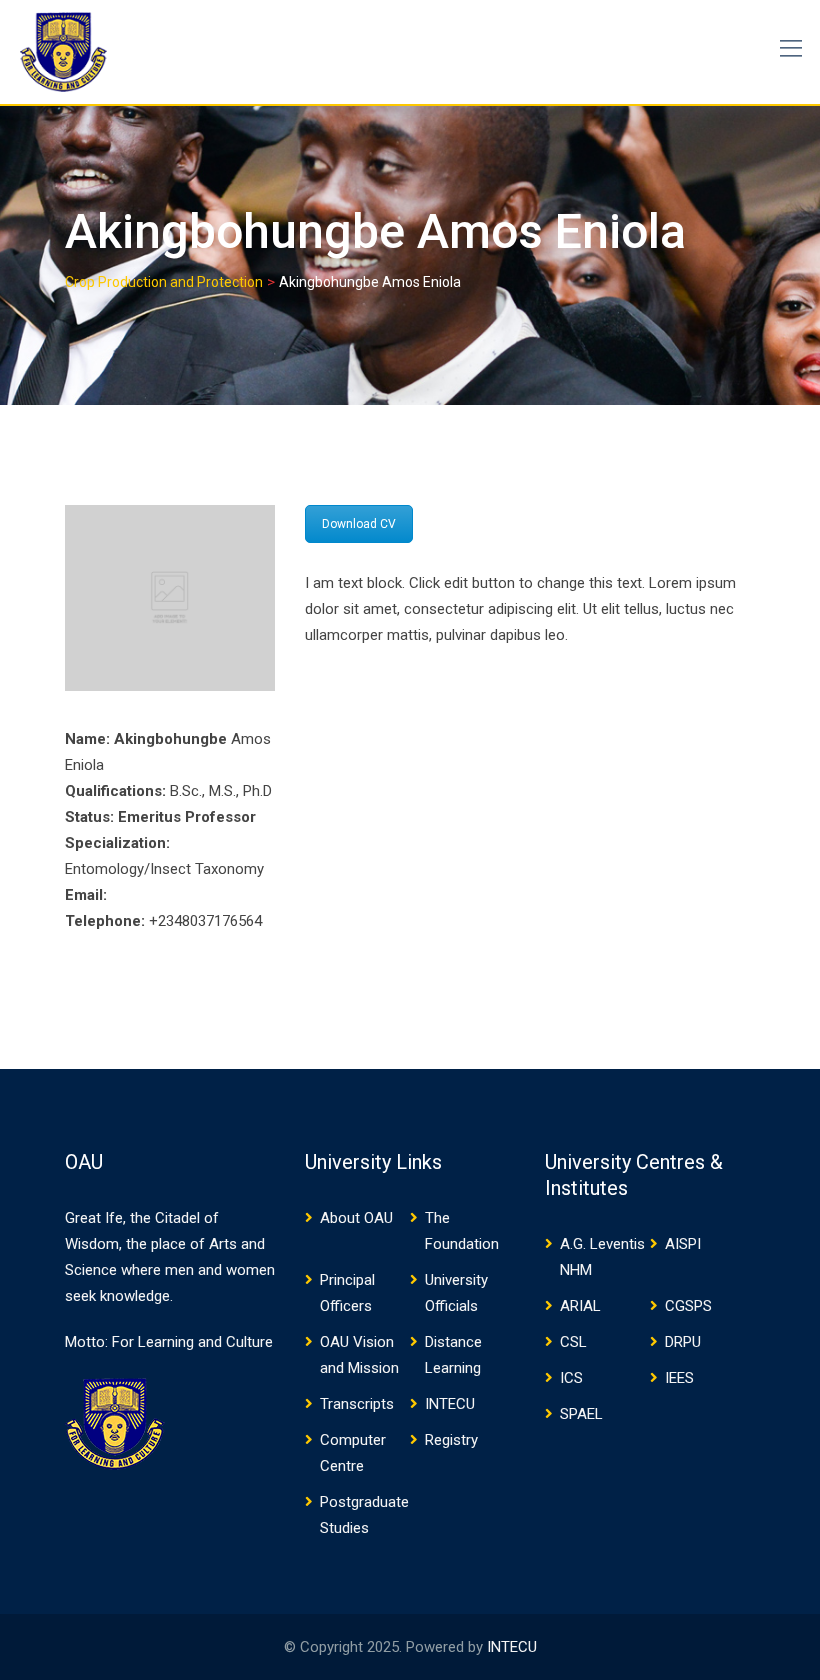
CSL (573, 1342)
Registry (451, 1440)
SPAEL (581, 1414)
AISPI (683, 1244)
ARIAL (580, 1306)
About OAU (356, 1218)
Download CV (359, 524)
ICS (571, 1378)
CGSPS (688, 1306)
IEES (679, 1378)
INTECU (450, 1404)
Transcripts (357, 1404)
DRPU (683, 1342)
